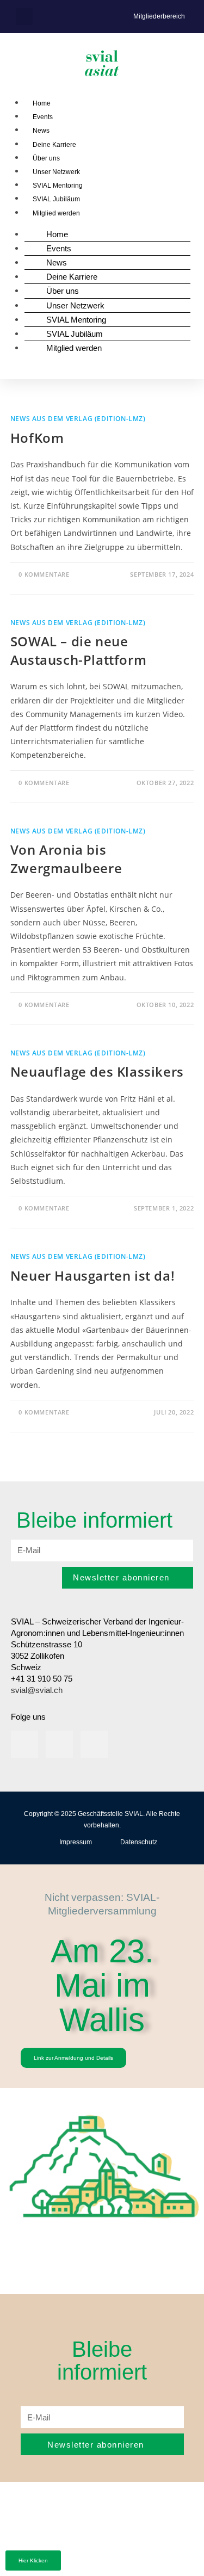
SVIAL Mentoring (58, 186)
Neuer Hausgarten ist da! (92, 1275)
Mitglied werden (56, 213)
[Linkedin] (24, 1744)
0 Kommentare (44, 574)
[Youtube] (94, 1744)
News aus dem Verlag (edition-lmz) (78, 419)
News (41, 131)
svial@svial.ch (37, 1690)
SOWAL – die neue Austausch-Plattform (78, 650)
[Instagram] (59, 1744)
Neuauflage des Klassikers (97, 1071)
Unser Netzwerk (56, 172)
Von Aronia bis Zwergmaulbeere (66, 859)
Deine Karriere (54, 145)
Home (42, 103)
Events (43, 117)
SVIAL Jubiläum (56, 199)
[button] (24, 17)
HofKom (37, 438)
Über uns (46, 158)
